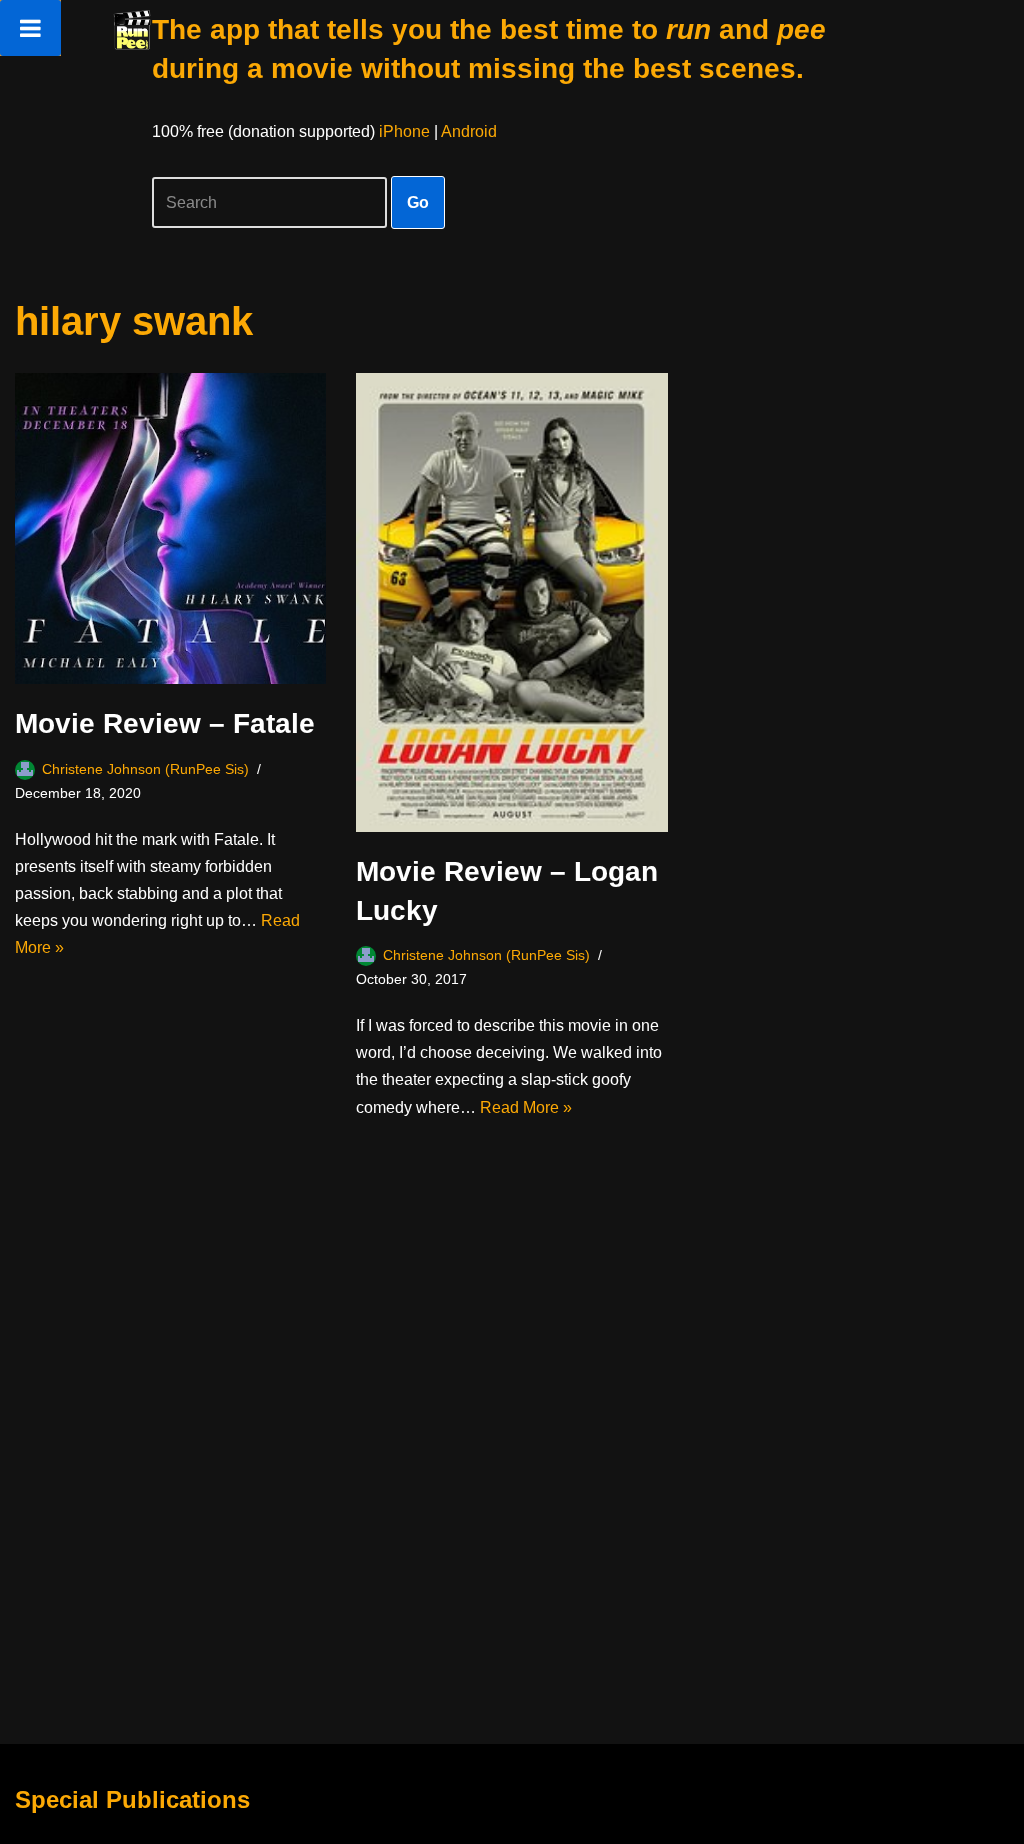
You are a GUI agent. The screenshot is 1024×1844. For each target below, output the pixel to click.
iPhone (404, 131)
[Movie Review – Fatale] (170, 528)
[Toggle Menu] (30, 28)
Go (418, 202)
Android (469, 131)
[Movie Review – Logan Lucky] (511, 602)
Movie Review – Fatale (165, 723)
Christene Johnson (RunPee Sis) (145, 769)
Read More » (526, 1107)
